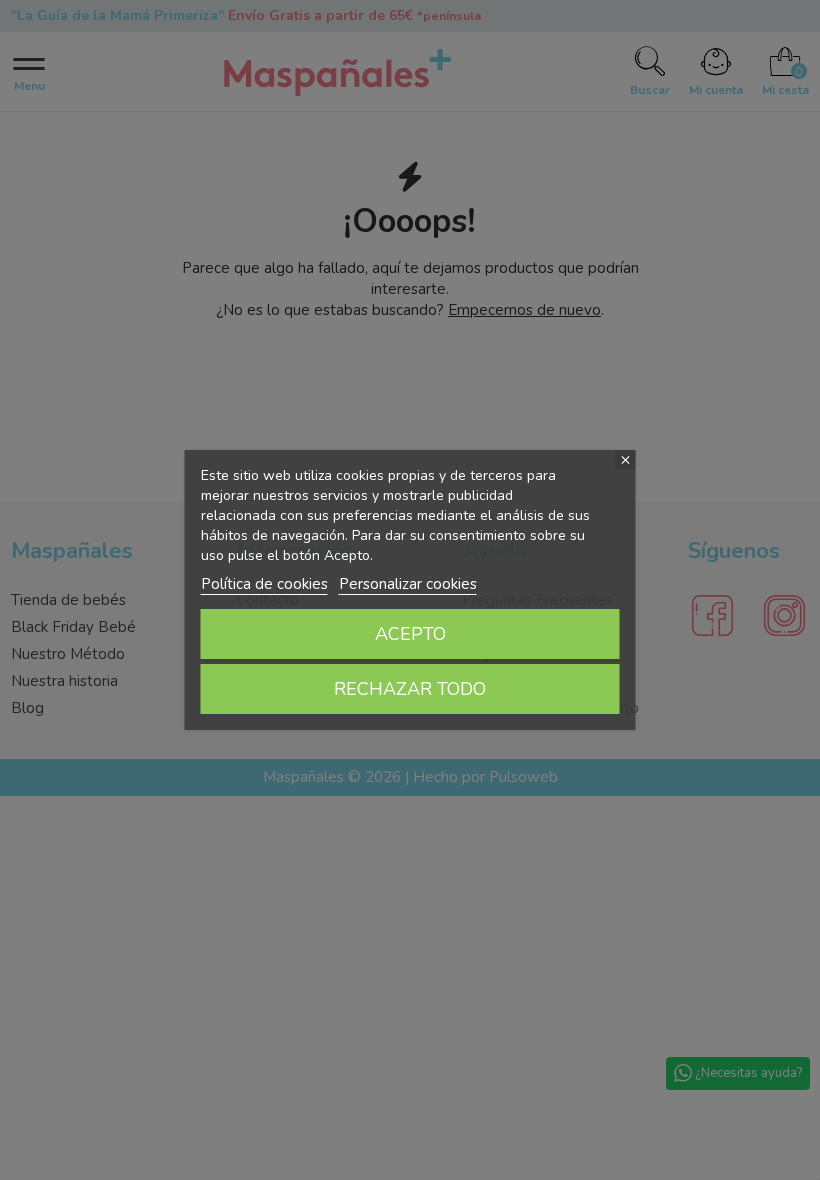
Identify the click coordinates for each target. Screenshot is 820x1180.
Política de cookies (264, 584)
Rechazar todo (410, 689)
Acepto (410, 634)
